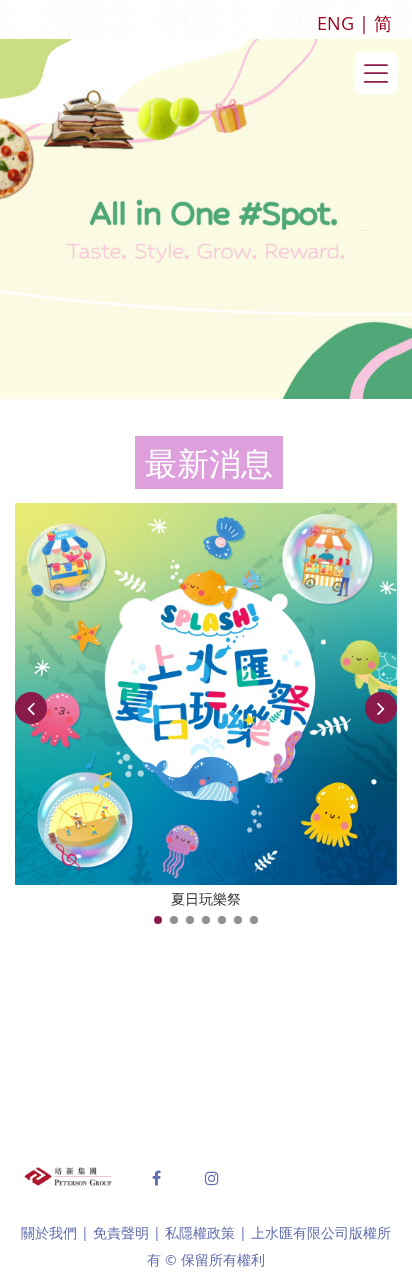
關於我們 (49, 1232)
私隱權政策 (200, 1232)
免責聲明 (121, 1232)
